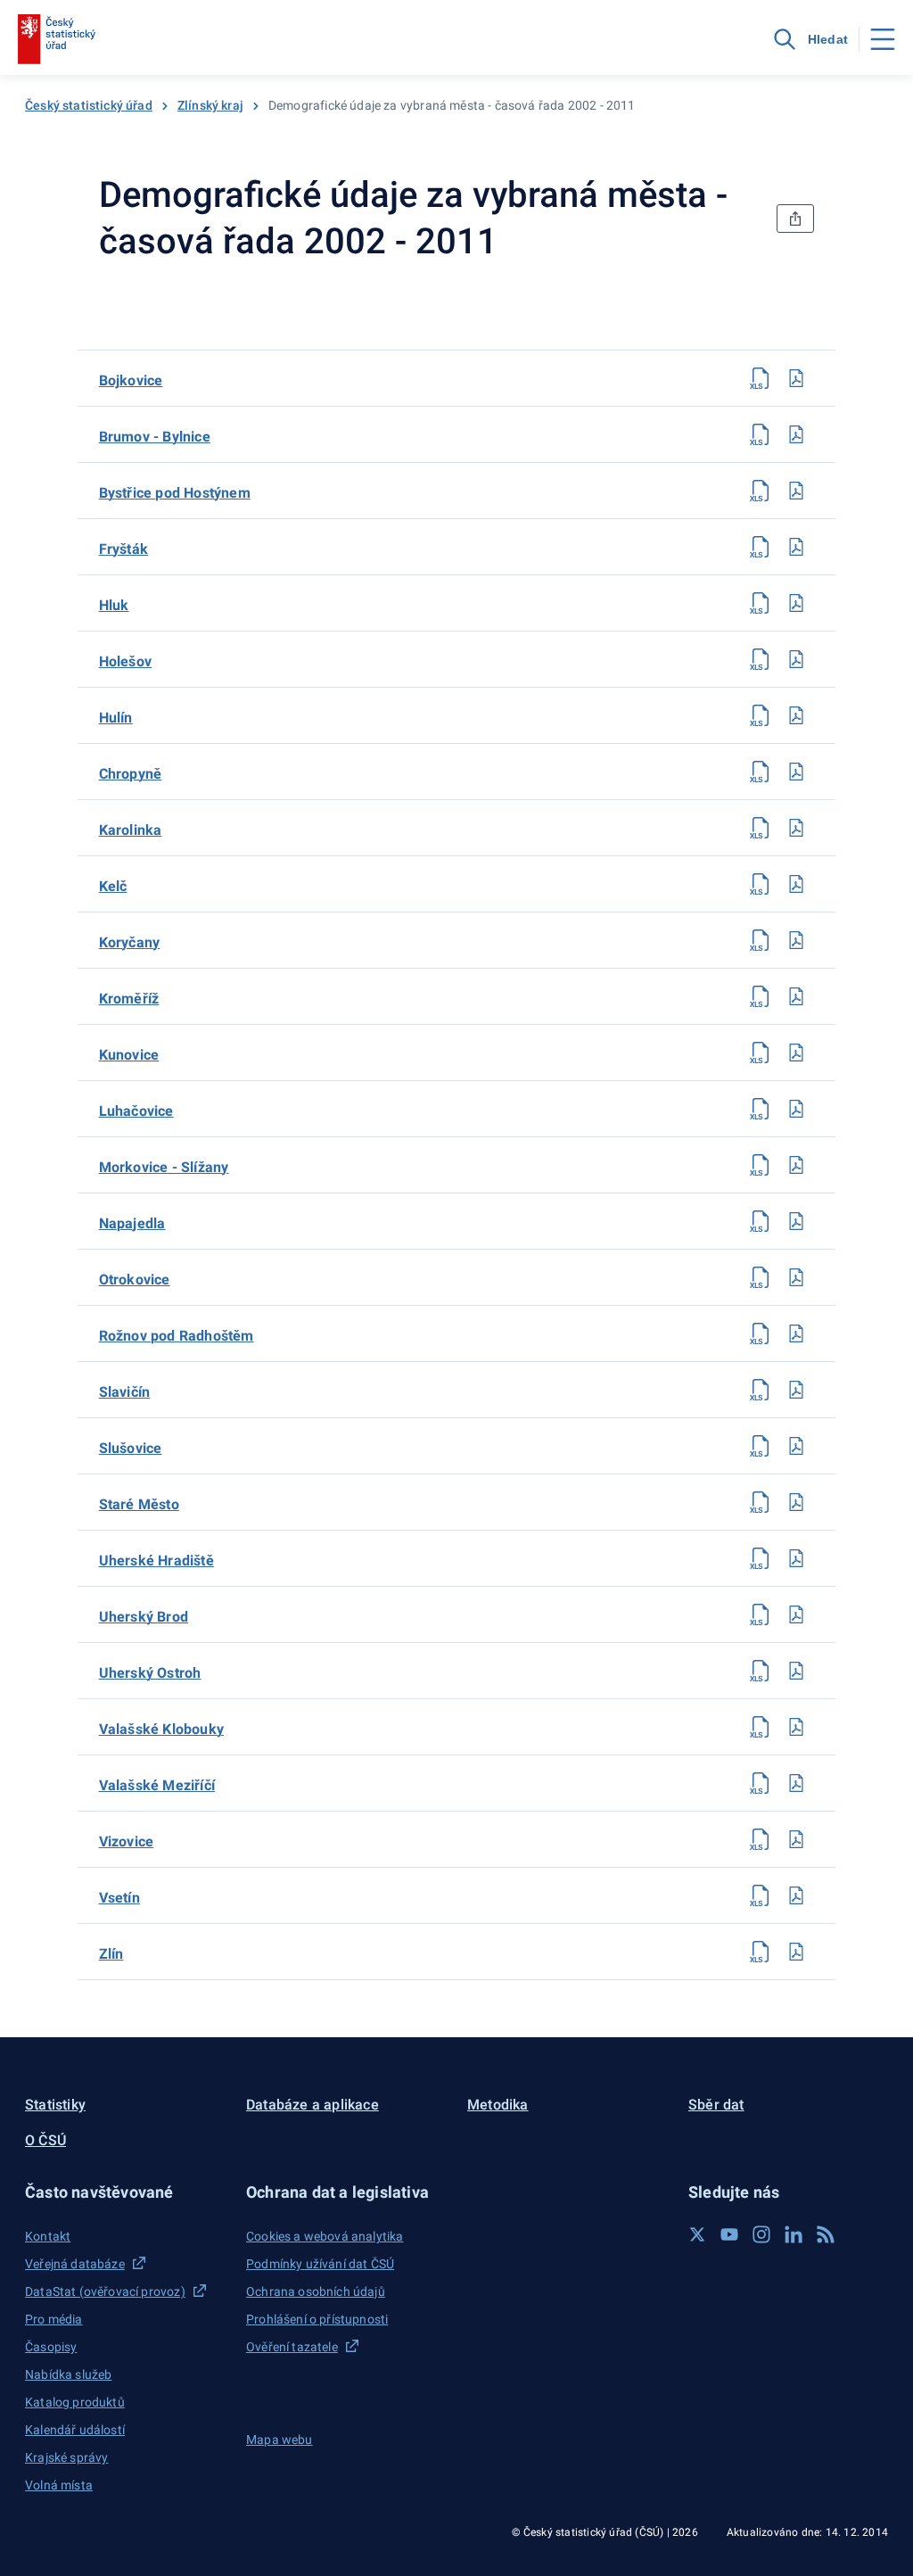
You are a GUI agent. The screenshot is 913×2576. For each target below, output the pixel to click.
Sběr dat (716, 2105)
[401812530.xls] (761, 1727)
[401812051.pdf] (796, 491)
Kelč (113, 886)
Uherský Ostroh (150, 1673)
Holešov (125, 661)
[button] (125, 2192)
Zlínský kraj (210, 105)
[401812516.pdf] (796, 1558)
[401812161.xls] (761, 772)
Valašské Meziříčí (157, 1785)
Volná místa (59, 2485)
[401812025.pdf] (796, 378)
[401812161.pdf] (796, 772)
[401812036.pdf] (796, 434)
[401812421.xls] (761, 1333)
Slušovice (131, 1448)
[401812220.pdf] (796, 940)
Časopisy (51, 2347)
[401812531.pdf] (796, 1783)
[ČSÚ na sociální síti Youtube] (729, 2234)
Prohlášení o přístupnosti (317, 2319)
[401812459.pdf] (796, 1502)
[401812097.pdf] (796, 547)
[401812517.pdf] (796, 1614)
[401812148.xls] (761, 715)
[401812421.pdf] (796, 1333)
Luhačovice (136, 1111)
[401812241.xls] (761, 1053)
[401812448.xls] (761, 1446)
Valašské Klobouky (161, 1729)
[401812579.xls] (761, 1952)
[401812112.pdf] (796, 603)
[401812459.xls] (761, 1502)
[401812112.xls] (761, 603)
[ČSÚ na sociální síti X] (697, 2234)
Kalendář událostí (75, 2430)
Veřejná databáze (75, 2264)
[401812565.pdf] (796, 1895)
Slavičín (125, 1392)
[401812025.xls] (761, 378)
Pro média (54, 2319)
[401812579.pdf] (796, 1952)
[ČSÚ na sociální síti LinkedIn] (794, 2234)
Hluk (114, 605)
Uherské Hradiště (156, 1560)
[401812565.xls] (761, 1895)
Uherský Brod (144, 1617)
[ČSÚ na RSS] (826, 2234)
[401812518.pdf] (796, 1671)
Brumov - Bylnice (155, 437)
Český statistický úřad (89, 105)
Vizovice (127, 1841)
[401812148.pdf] (796, 715)
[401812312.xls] (761, 1165)
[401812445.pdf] (796, 1390)
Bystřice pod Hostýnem (175, 493)
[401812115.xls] (761, 659)
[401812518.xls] (761, 1671)
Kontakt (48, 2236)
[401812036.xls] (761, 434)
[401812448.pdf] (796, 1446)
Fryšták (123, 549)
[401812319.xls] (761, 1221)
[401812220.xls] (761, 940)
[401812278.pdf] (796, 1109)
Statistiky (55, 2105)
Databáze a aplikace (313, 2105)
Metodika (498, 2105)
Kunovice (129, 1055)
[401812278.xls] (761, 1109)
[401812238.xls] (761, 996)
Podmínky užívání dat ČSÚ (320, 2264)
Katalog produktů (75, 2402)
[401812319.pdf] (796, 1221)
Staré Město (139, 1504)
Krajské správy (66, 2457)
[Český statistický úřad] (57, 39)
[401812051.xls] (761, 491)
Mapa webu (280, 2440)
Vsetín (119, 1898)
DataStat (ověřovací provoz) (105, 2291)
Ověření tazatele (292, 2347)
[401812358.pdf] (796, 1277)
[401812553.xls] (761, 1839)
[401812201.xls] (761, 828)
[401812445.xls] (761, 1390)
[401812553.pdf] (796, 1839)
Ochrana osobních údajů (316, 2291)
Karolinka (131, 830)
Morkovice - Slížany (164, 1167)
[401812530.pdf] (796, 1727)
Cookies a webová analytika (325, 2236)
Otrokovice (135, 1280)
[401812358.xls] (761, 1277)
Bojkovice (131, 380)
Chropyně (131, 774)
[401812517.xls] (761, 1614)
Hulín (116, 718)
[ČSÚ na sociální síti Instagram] (761, 2234)
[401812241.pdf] (796, 1053)
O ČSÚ (45, 2140)
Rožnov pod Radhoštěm (177, 1336)
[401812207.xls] (761, 884)
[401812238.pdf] (796, 996)
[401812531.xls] (761, 1783)
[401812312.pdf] (796, 1165)
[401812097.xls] (761, 547)
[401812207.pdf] (796, 884)
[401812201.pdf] (796, 828)
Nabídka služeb (68, 2374)
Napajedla (132, 1223)
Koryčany (130, 942)
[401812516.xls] (761, 1558)
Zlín (111, 1954)
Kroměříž (129, 999)
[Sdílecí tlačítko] (795, 219)
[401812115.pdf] (796, 659)
